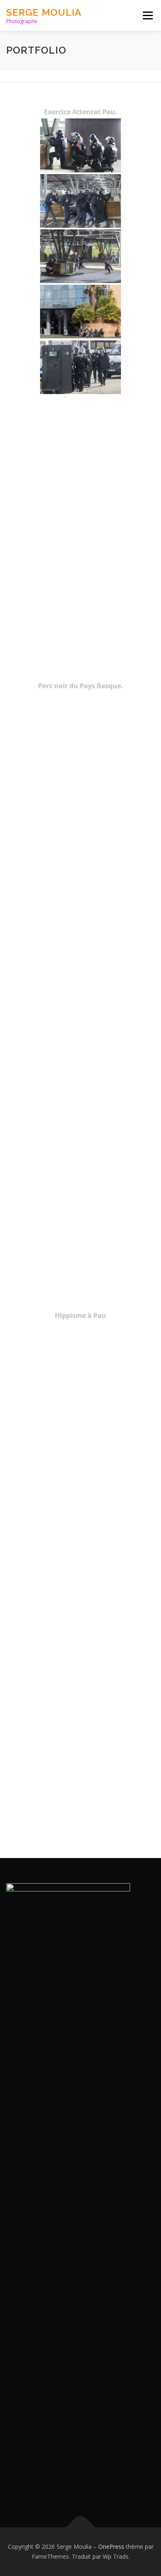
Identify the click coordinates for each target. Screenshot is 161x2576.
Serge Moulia (44, 12)
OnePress (111, 2546)
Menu (147, 15)
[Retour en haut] (81, 2528)
